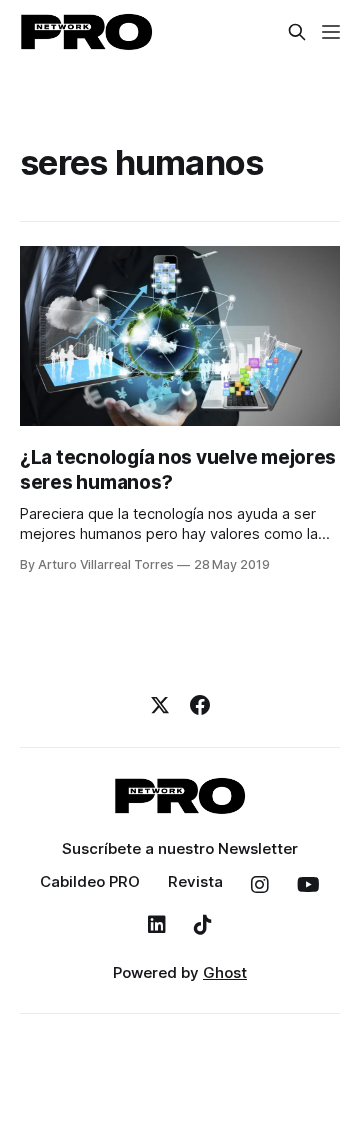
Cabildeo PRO (90, 881)
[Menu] (331, 32)
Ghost (225, 972)
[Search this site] (297, 32)
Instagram (260, 885)
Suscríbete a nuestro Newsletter (180, 848)
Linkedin (157, 925)
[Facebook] (200, 705)
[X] (160, 705)
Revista (195, 881)
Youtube (308, 885)
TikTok (203, 925)
